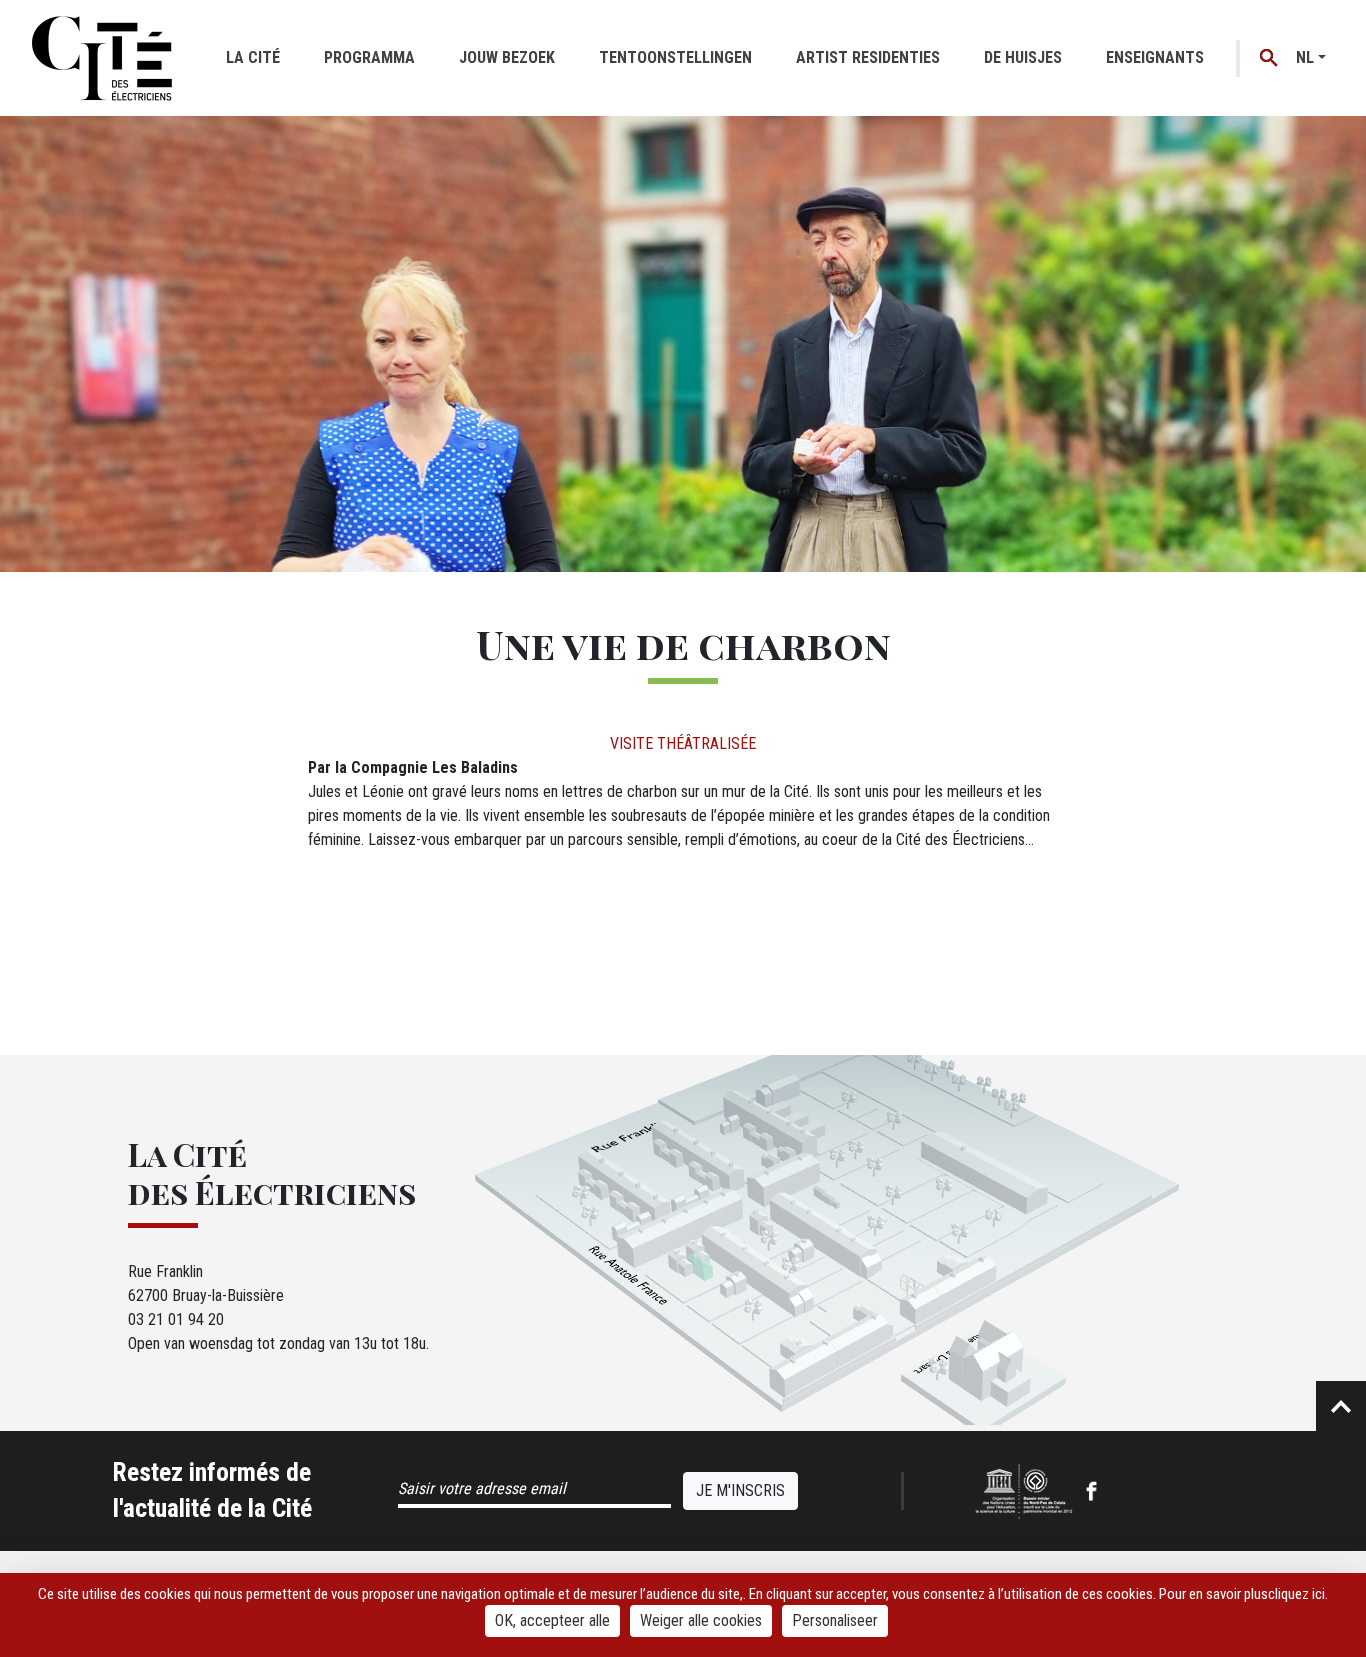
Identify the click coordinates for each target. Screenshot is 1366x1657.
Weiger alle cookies (701, 1620)
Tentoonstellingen (675, 57)
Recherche (1269, 58)
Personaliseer (835, 1620)
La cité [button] (253, 57)
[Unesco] (1024, 1491)
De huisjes (1023, 57)
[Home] (102, 58)
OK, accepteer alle (552, 1620)
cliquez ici (1296, 1594)
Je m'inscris (740, 1490)
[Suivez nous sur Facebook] (1091, 1491)
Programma (369, 57)
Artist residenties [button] (868, 57)
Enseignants (1155, 57)
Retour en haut (1341, 1406)
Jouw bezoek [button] (507, 57)
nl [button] (1305, 57)
